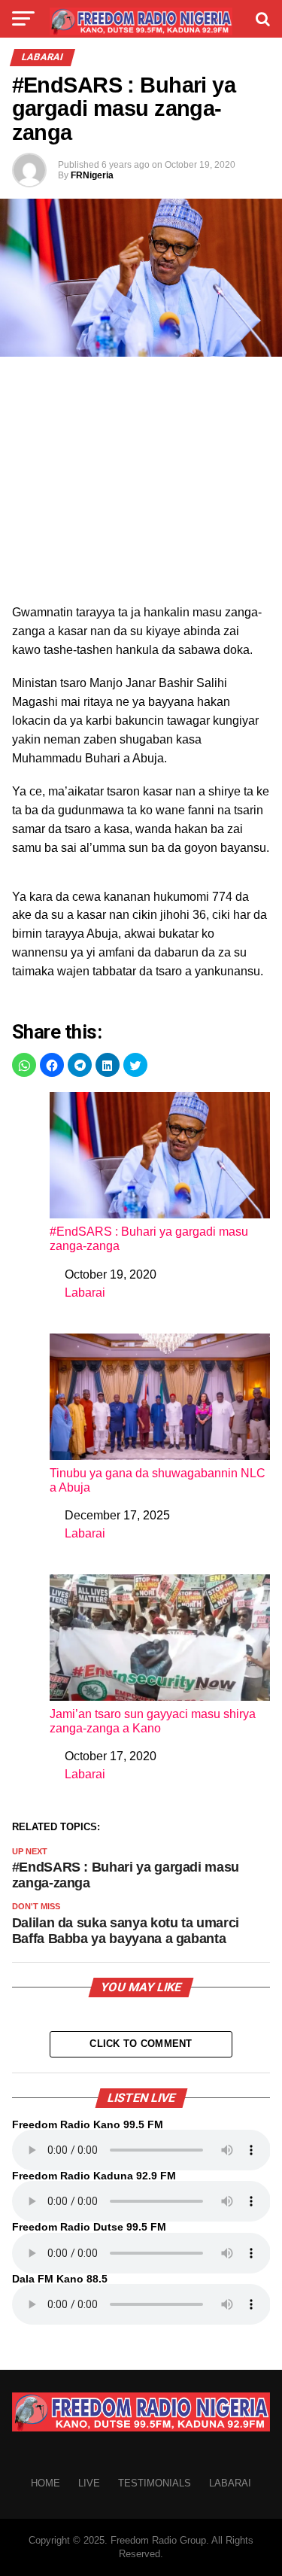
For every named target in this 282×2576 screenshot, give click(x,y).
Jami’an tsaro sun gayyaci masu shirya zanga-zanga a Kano (153, 1721)
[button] (24, 1065)
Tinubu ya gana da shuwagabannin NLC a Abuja (158, 1480)
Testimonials (155, 2483)
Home (45, 2483)
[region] (141, 485)
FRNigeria (92, 175)
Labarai (85, 1293)
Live (89, 2483)
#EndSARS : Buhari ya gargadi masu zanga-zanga (149, 1239)
